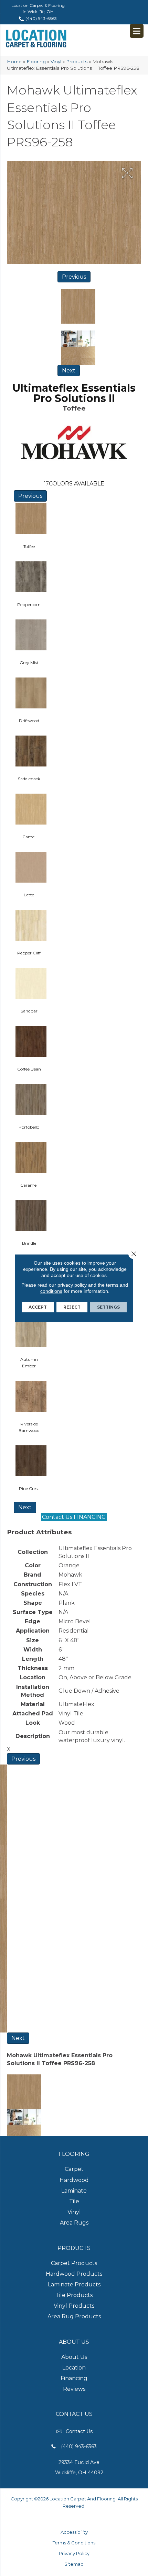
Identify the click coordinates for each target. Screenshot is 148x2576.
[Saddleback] (31, 754)
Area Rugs (74, 2223)
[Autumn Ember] (31, 1335)
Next (69, 371)
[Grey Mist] (31, 638)
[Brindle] (31, 1218)
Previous (74, 277)
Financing (74, 2378)
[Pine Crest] (31, 1464)
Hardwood (74, 2180)
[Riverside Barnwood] (31, 1399)
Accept (38, 1307)
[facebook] (69, 2519)
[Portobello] (31, 1102)
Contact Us (57, 1517)
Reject (72, 1307)
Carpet (74, 2169)
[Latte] (31, 870)
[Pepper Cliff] (31, 928)
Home (14, 61)
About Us (74, 2357)
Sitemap (74, 2564)
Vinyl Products (74, 2306)
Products (77, 61)
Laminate (74, 2191)
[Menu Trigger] (137, 31)
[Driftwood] (31, 696)
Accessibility (74, 2532)
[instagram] (81, 2519)
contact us (79, 2431)
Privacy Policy (74, 2553)
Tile (74, 2201)
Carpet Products (74, 2263)
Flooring (36, 61)
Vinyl (56, 61)
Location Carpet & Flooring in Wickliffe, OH (38, 8)
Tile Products (74, 2295)
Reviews (74, 2389)
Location (74, 2368)
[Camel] (31, 812)
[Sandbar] (31, 986)
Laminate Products (74, 2284)
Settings (108, 1307)
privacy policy (72, 1285)
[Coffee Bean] (31, 1044)
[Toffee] (31, 522)
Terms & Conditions (74, 2543)
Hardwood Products (74, 2274)
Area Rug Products (74, 2316)
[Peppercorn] (31, 580)
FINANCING (90, 1517)
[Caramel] (31, 1160)
